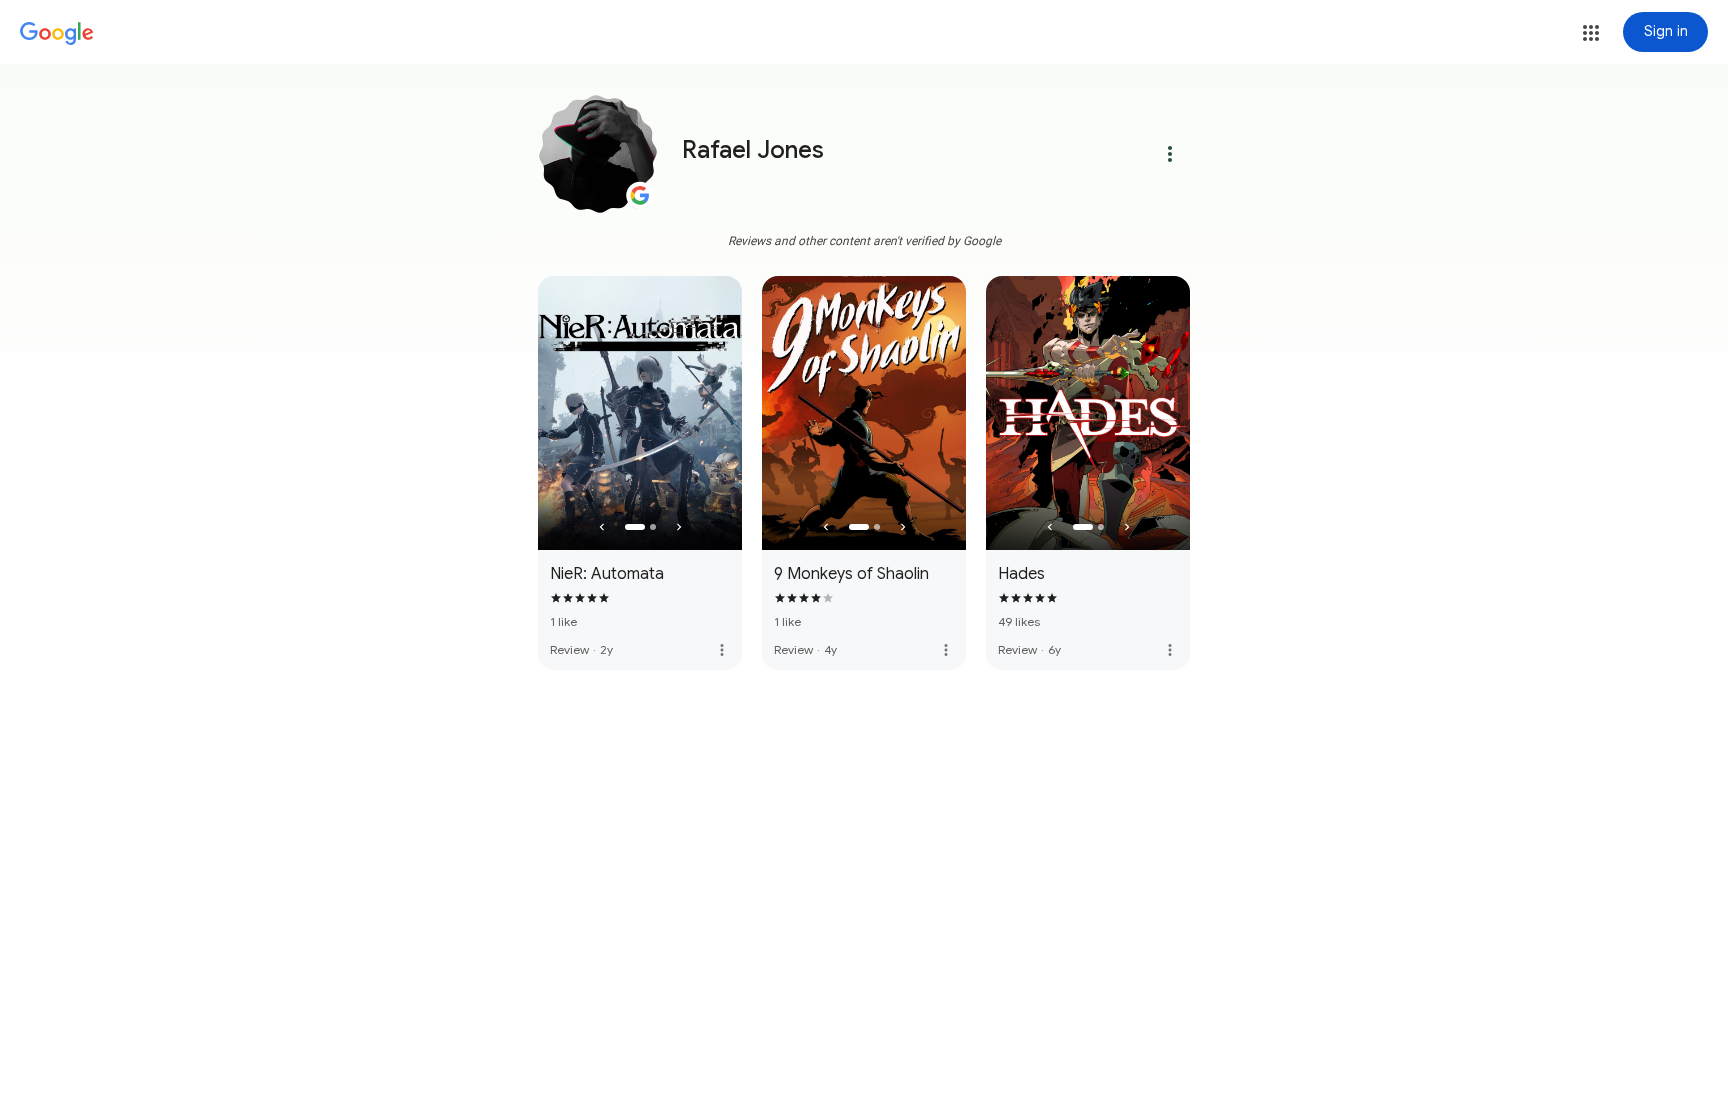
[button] (1591, 33)
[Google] (57, 34)
